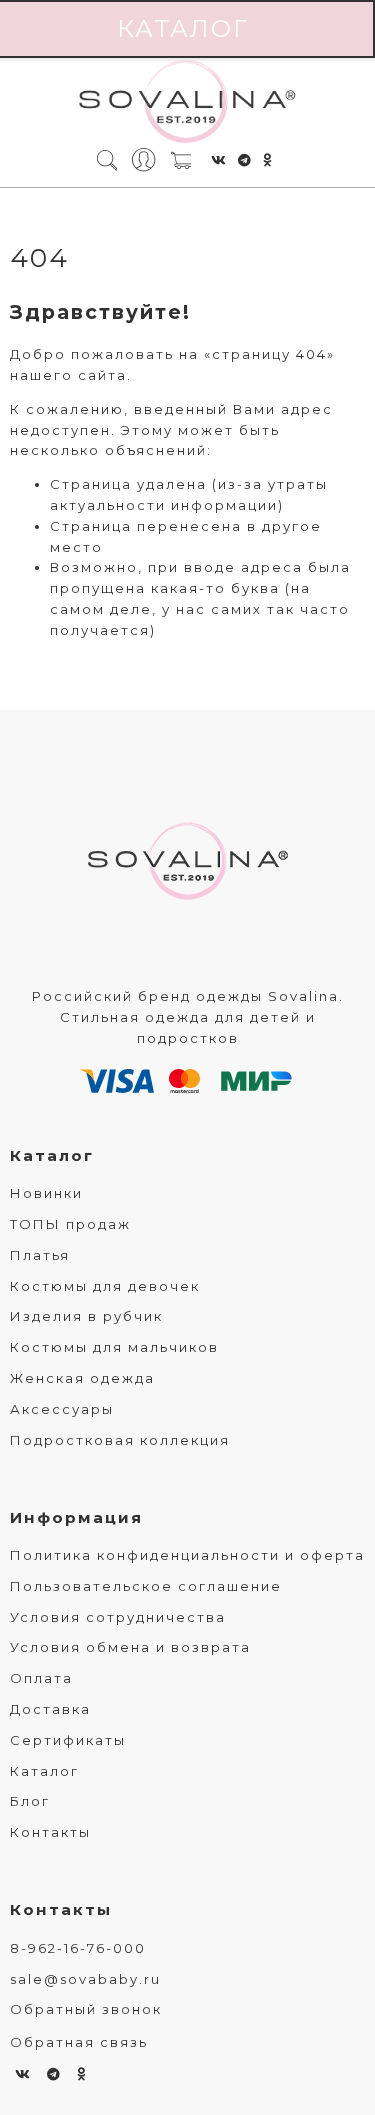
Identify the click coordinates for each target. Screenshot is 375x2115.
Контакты (50, 1832)
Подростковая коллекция (120, 1440)
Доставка (50, 1709)
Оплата (41, 1678)
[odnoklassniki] (268, 160)
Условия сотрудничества (118, 1617)
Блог (30, 1801)
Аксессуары (62, 1409)
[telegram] (245, 160)
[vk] (219, 160)
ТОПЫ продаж (70, 1224)
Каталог (52, 1155)
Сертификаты (68, 1740)
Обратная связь (79, 2042)
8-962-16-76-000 (78, 1948)
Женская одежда (82, 1378)
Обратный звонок (86, 2009)
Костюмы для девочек (105, 1286)
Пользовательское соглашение (146, 1586)
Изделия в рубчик (86, 1316)
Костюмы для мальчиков (114, 1347)
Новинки (46, 1193)
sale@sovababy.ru (85, 1979)
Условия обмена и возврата (130, 1647)
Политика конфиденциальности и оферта (187, 1555)
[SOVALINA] (187, 103)
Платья (40, 1255)
